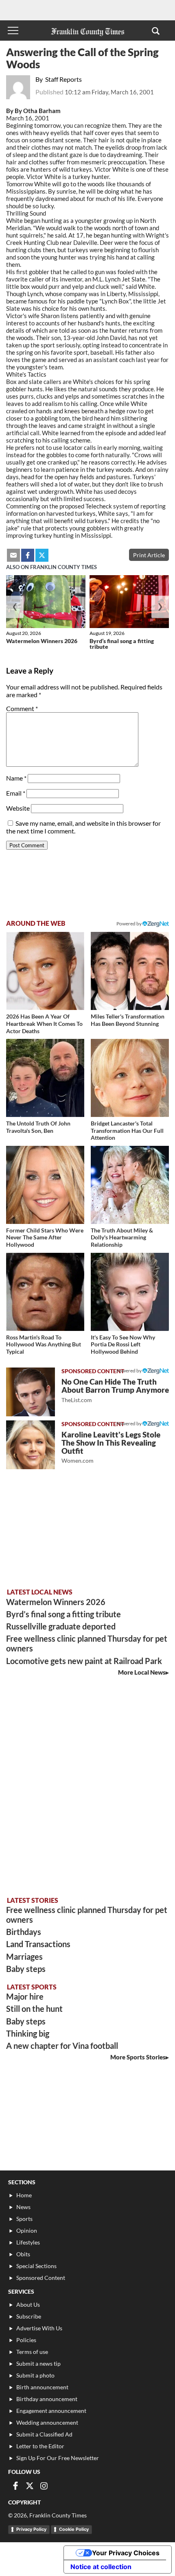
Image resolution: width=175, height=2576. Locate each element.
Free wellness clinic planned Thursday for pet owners (87, 1643)
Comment (22, 708)
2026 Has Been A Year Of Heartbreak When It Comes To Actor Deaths (44, 1023)
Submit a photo (35, 2375)
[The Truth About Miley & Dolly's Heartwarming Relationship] (130, 1185)
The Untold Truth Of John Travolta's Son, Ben (38, 1127)
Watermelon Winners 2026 (42, 641)
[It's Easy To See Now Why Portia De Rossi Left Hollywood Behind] (130, 1292)
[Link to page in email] (13, 555)
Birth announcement (42, 2387)
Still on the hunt (34, 2009)
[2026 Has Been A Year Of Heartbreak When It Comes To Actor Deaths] (45, 971)
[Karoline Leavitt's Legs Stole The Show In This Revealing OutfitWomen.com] (31, 1445)
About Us (28, 2304)
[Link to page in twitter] (42, 555)
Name (16, 778)
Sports (24, 2219)
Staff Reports (63, 79)
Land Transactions (38, 1944)
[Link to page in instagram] (44, 2486)
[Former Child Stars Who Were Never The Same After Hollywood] (45, 1185)
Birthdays (24, 1932)
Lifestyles (28, 2242)
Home (24, 2195)
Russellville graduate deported (61, 1626)
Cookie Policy (74, 2529)
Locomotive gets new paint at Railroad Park (84, 1661)
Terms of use (32, 2352)
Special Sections (36, 2266)
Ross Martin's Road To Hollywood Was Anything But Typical (44, 1344)
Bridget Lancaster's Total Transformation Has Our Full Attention (127, 1130)
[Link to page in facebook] (28, 555)
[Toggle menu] (13, 31)
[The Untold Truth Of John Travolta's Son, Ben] (45, 1078)
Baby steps (26, 1969)
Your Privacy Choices (126, 2553)
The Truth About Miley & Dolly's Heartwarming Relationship (122, 1237)
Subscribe (29, 2316)
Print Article (149, 555)
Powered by (129, 924)
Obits (23, 2254)
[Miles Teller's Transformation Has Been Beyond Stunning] (130, 971)
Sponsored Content (41, 2278)
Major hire (25, 1996)
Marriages (24, 1957)
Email (16, 793)
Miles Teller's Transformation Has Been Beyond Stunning (128, 1020)
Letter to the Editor (40, 2446)
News (23, 2207)
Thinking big (28, 2033)
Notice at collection (101, 2567)
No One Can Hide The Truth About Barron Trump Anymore (115, 1390)
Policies (26, 2340)
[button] (156, 31)
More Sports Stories (138, 2057)
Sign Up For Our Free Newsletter (58, 2458)
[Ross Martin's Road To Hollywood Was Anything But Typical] (45, 1292)
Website (18, 808)
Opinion (27, 2230)
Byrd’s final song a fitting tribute (122, 644)
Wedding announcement (47, 2422)
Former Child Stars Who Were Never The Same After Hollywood (45, 1237)
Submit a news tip (38, 2363)
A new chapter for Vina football (62, 2046)
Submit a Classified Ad (44, 2434)
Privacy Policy (31, 2529)
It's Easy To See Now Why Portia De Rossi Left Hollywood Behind (123, 1344)
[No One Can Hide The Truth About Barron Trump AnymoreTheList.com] (31, 1392)
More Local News (142, 1672)
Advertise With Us (39, 2328)
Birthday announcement (47, 2399)
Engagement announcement (51, 2411)
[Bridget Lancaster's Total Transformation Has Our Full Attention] (130, 1078)
